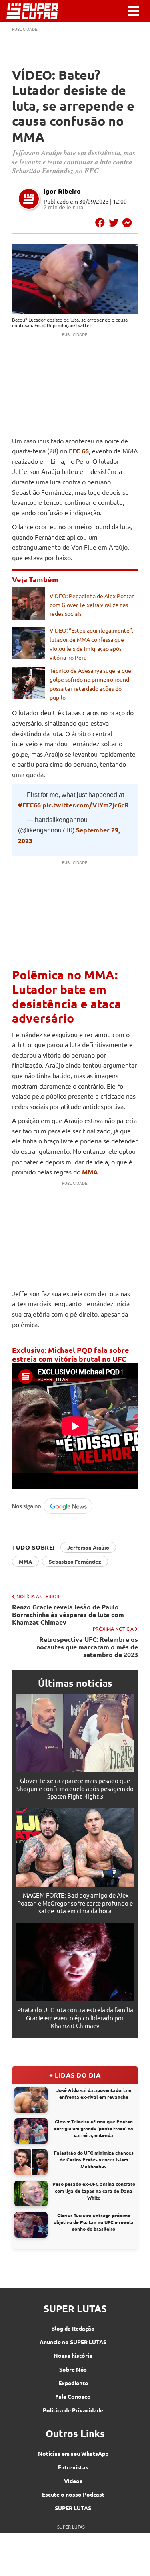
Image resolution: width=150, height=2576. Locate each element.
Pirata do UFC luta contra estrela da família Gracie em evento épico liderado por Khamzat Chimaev (75, 2017)
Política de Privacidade (73, 2410)
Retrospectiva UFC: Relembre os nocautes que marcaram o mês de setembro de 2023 (87, 1647)
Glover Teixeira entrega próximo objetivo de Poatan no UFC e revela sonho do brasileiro (94, 2222)
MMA (25, 1561)
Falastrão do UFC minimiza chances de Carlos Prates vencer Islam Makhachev (94, 2159)
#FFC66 (29, 805)
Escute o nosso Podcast (73, 2494)
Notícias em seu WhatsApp (73, 2453)
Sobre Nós (73, 2369)
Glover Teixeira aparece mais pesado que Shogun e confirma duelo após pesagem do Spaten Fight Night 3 (75, 1788)
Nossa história (73, 2355)
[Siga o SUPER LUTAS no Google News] (54, 1512)
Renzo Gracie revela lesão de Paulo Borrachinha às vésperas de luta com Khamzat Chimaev (68, 1615)
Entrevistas (73, 2467)
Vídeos (73, 2481)
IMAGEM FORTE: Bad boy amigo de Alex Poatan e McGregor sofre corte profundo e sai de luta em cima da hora (75, 1903)
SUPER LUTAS (73, 2508)
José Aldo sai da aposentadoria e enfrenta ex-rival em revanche (94, 2093)
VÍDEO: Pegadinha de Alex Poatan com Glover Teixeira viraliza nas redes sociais (92, 605)
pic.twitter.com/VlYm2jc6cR (86, 805)
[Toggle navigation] (133, 11)
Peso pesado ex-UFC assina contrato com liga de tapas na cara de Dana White (94, 2191)
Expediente (73, 2383)
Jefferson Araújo (88, 1547)
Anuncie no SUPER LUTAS (73, 2342)
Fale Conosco (73, 2396)
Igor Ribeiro (62, 191)
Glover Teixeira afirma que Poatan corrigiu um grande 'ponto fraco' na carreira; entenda (94, 2128)
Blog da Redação (73, 2328)
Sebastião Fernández (75, 1561)
